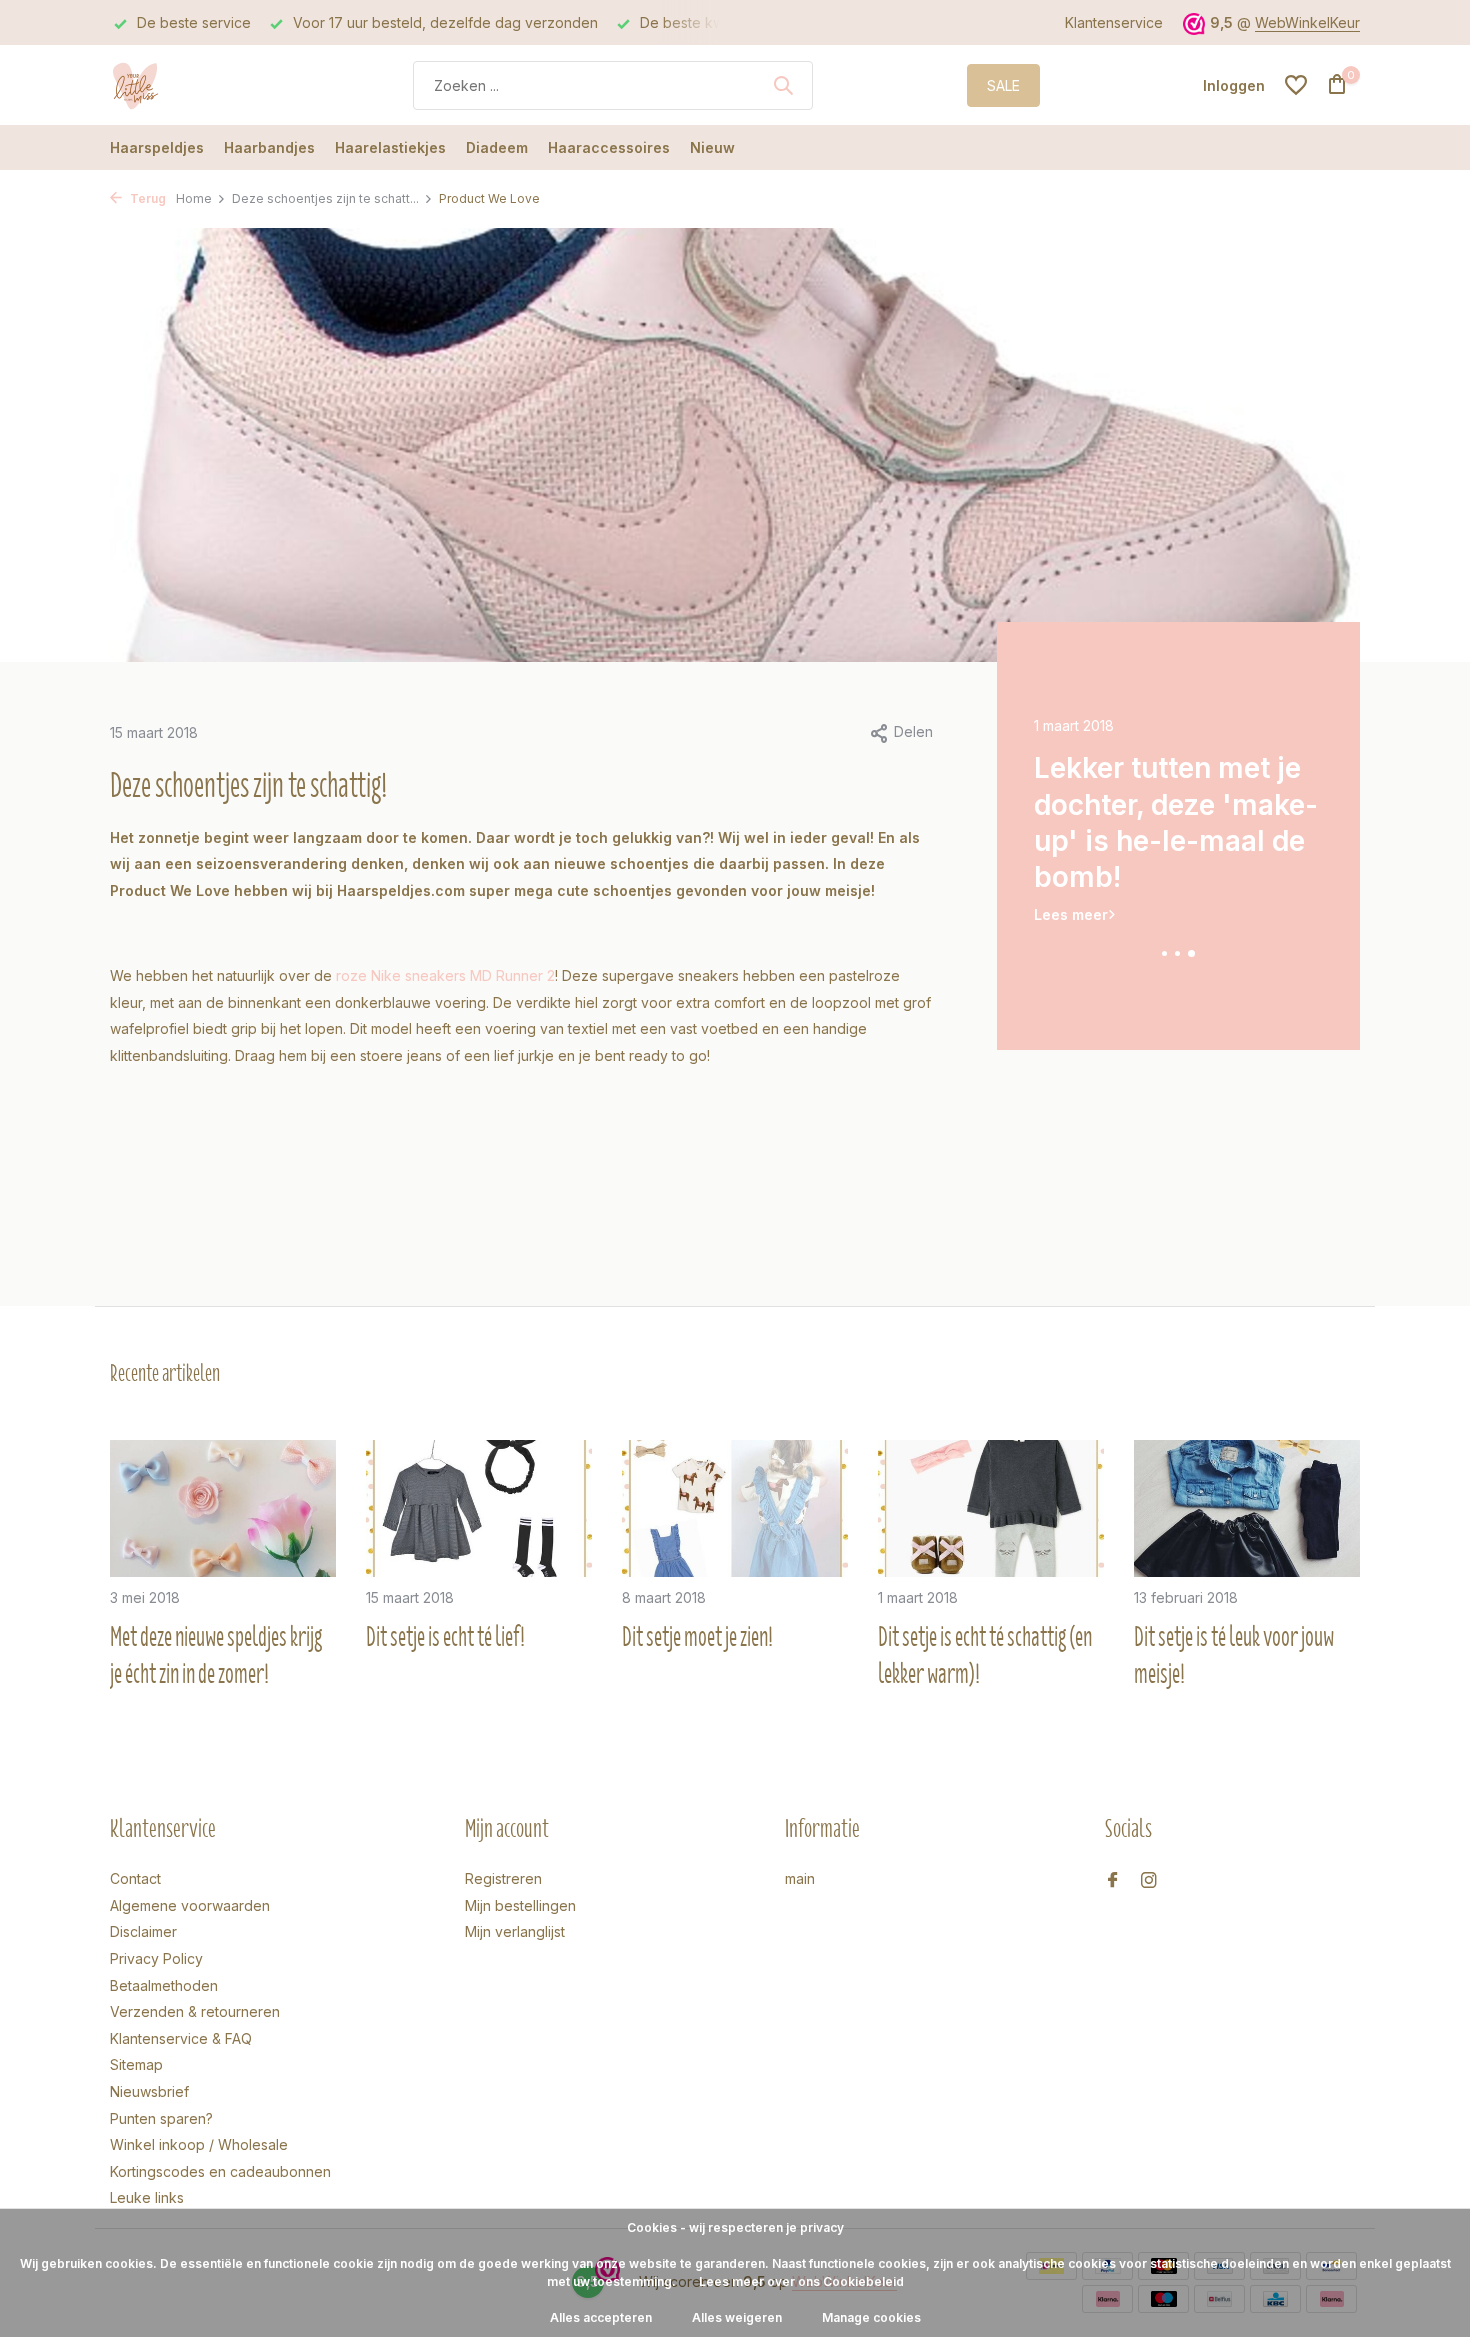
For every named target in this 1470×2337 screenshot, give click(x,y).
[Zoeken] (783, 85)
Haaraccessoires (609, 147)
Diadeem (497, 147)
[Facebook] (1113, 1881)
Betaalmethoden (164, 1985)
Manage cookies (871, 2317)
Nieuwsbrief (149, 2091)
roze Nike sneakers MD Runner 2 (445, 975)
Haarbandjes (269, 147)
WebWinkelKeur (1307, 22)
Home (194, 198)
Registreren (503, 1878)
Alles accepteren (601, 2317)
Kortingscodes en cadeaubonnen (220, 2171)
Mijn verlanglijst (515, 1931)
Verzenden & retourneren (195, 2011)
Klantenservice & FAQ (181, 2038)
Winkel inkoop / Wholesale (199, 2144)
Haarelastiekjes (390, 147)
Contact (135, 1878)
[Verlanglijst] (1296, 85)
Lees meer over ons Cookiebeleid (801, 2281)
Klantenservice (1114, 22)
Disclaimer (143, 1931)
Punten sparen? (161, 2118)
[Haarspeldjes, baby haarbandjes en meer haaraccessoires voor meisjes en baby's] (185, 85)
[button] (1165, 953)
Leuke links (147, 2197)
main (800, 1878)
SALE (1003, 85)
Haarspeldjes (157, 147)
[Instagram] (1149, 1881)
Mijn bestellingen (520, 1905)
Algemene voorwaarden (190, 1905)
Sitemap (136, 2064)
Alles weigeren (737, 2317)
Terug (146, 198)
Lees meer (1071, 877)
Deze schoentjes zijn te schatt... (325, 198)
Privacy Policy (156, 1958)
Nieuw (712, 147)
